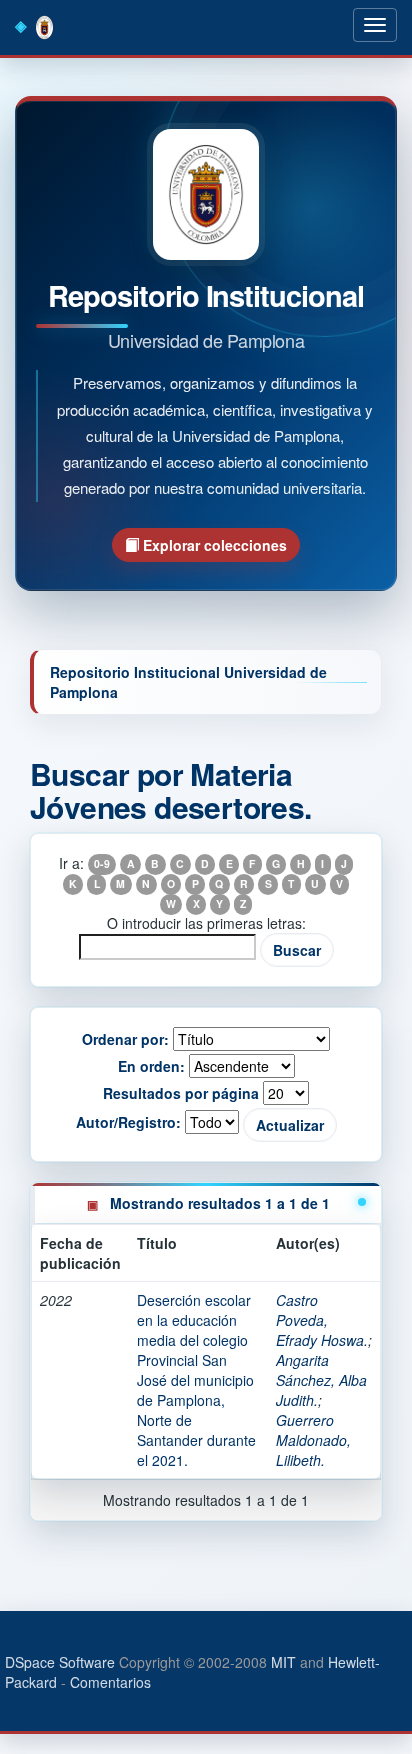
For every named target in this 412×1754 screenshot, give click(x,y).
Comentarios (110, 1682)
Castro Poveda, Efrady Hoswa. (322, 1320)
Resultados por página (181, 1093)
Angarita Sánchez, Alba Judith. (321, 1380)
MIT (283, 1662)
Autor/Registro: (128, 1122)
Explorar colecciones (213, 545)
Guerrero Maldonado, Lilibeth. (313, 1440)
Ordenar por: (125, 1039)
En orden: (151, 1066)
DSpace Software (60, 1662)
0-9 (102, 864)
